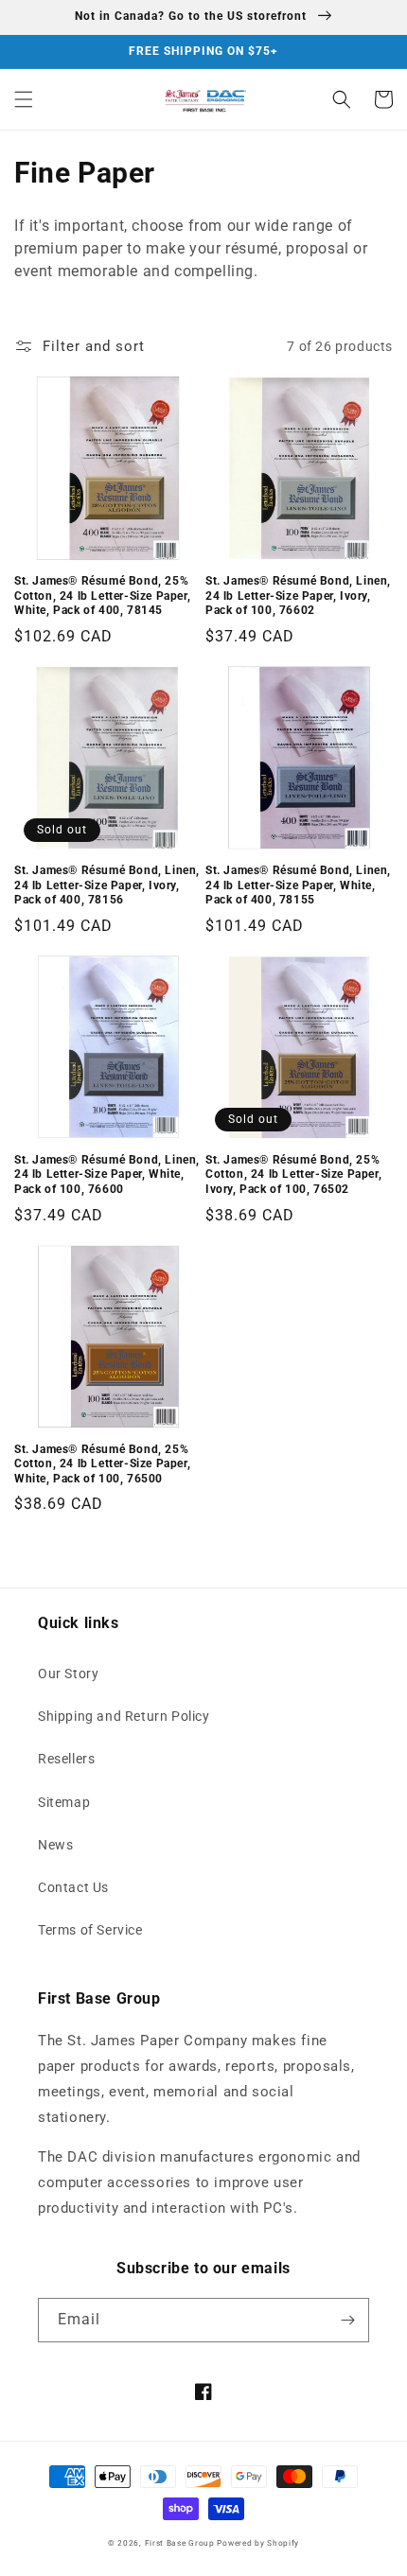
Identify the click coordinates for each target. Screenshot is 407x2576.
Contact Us (73, 1887)
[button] (24, 99)
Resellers (66, 1759)
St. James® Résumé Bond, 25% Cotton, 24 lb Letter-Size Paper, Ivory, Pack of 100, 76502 (293, 1174)
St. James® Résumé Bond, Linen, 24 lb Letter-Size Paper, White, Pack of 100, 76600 (107, 1174)
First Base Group (180, 2543)
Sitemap (64, 1802)
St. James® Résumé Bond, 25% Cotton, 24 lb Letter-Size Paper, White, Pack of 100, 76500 (102, 1464)
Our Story (68, 1674)
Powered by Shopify (258, 2543)
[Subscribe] (347, 2320)
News (55, 1845)
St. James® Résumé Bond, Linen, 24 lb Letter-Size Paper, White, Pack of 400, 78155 (298, 885)
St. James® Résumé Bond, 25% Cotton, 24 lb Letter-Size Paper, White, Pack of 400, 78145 (102, 596)
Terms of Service (90, 1930)
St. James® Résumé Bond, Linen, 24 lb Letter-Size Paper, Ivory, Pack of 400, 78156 (107, 885)
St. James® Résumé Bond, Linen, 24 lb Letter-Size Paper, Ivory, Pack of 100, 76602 (298, 596)
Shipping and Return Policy (124, 1716)
